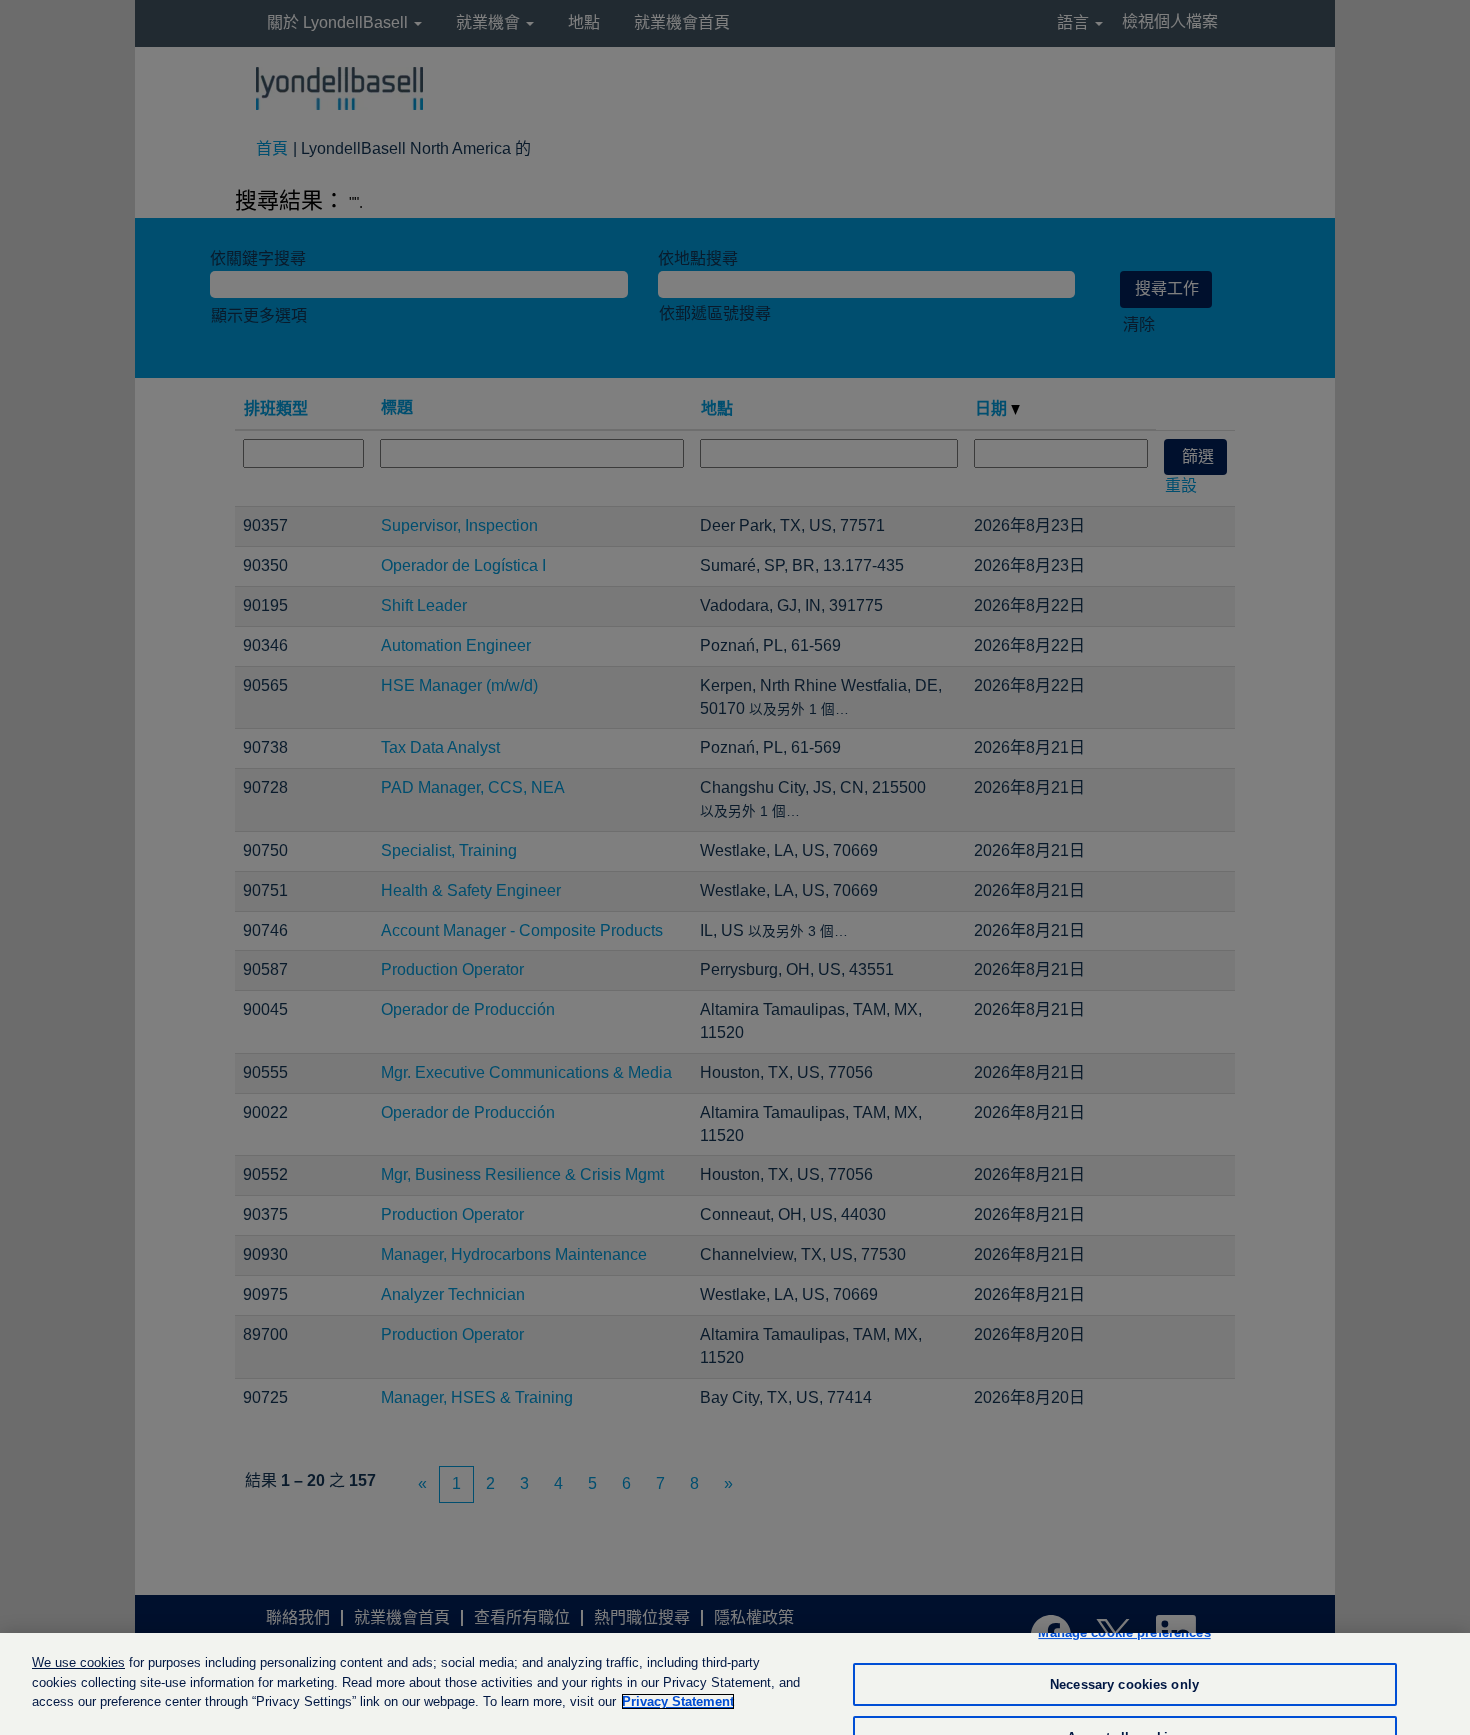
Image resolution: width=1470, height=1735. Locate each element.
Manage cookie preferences (1124, 1632)
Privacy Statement (678, 1701)
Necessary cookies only (1124, 1684)
